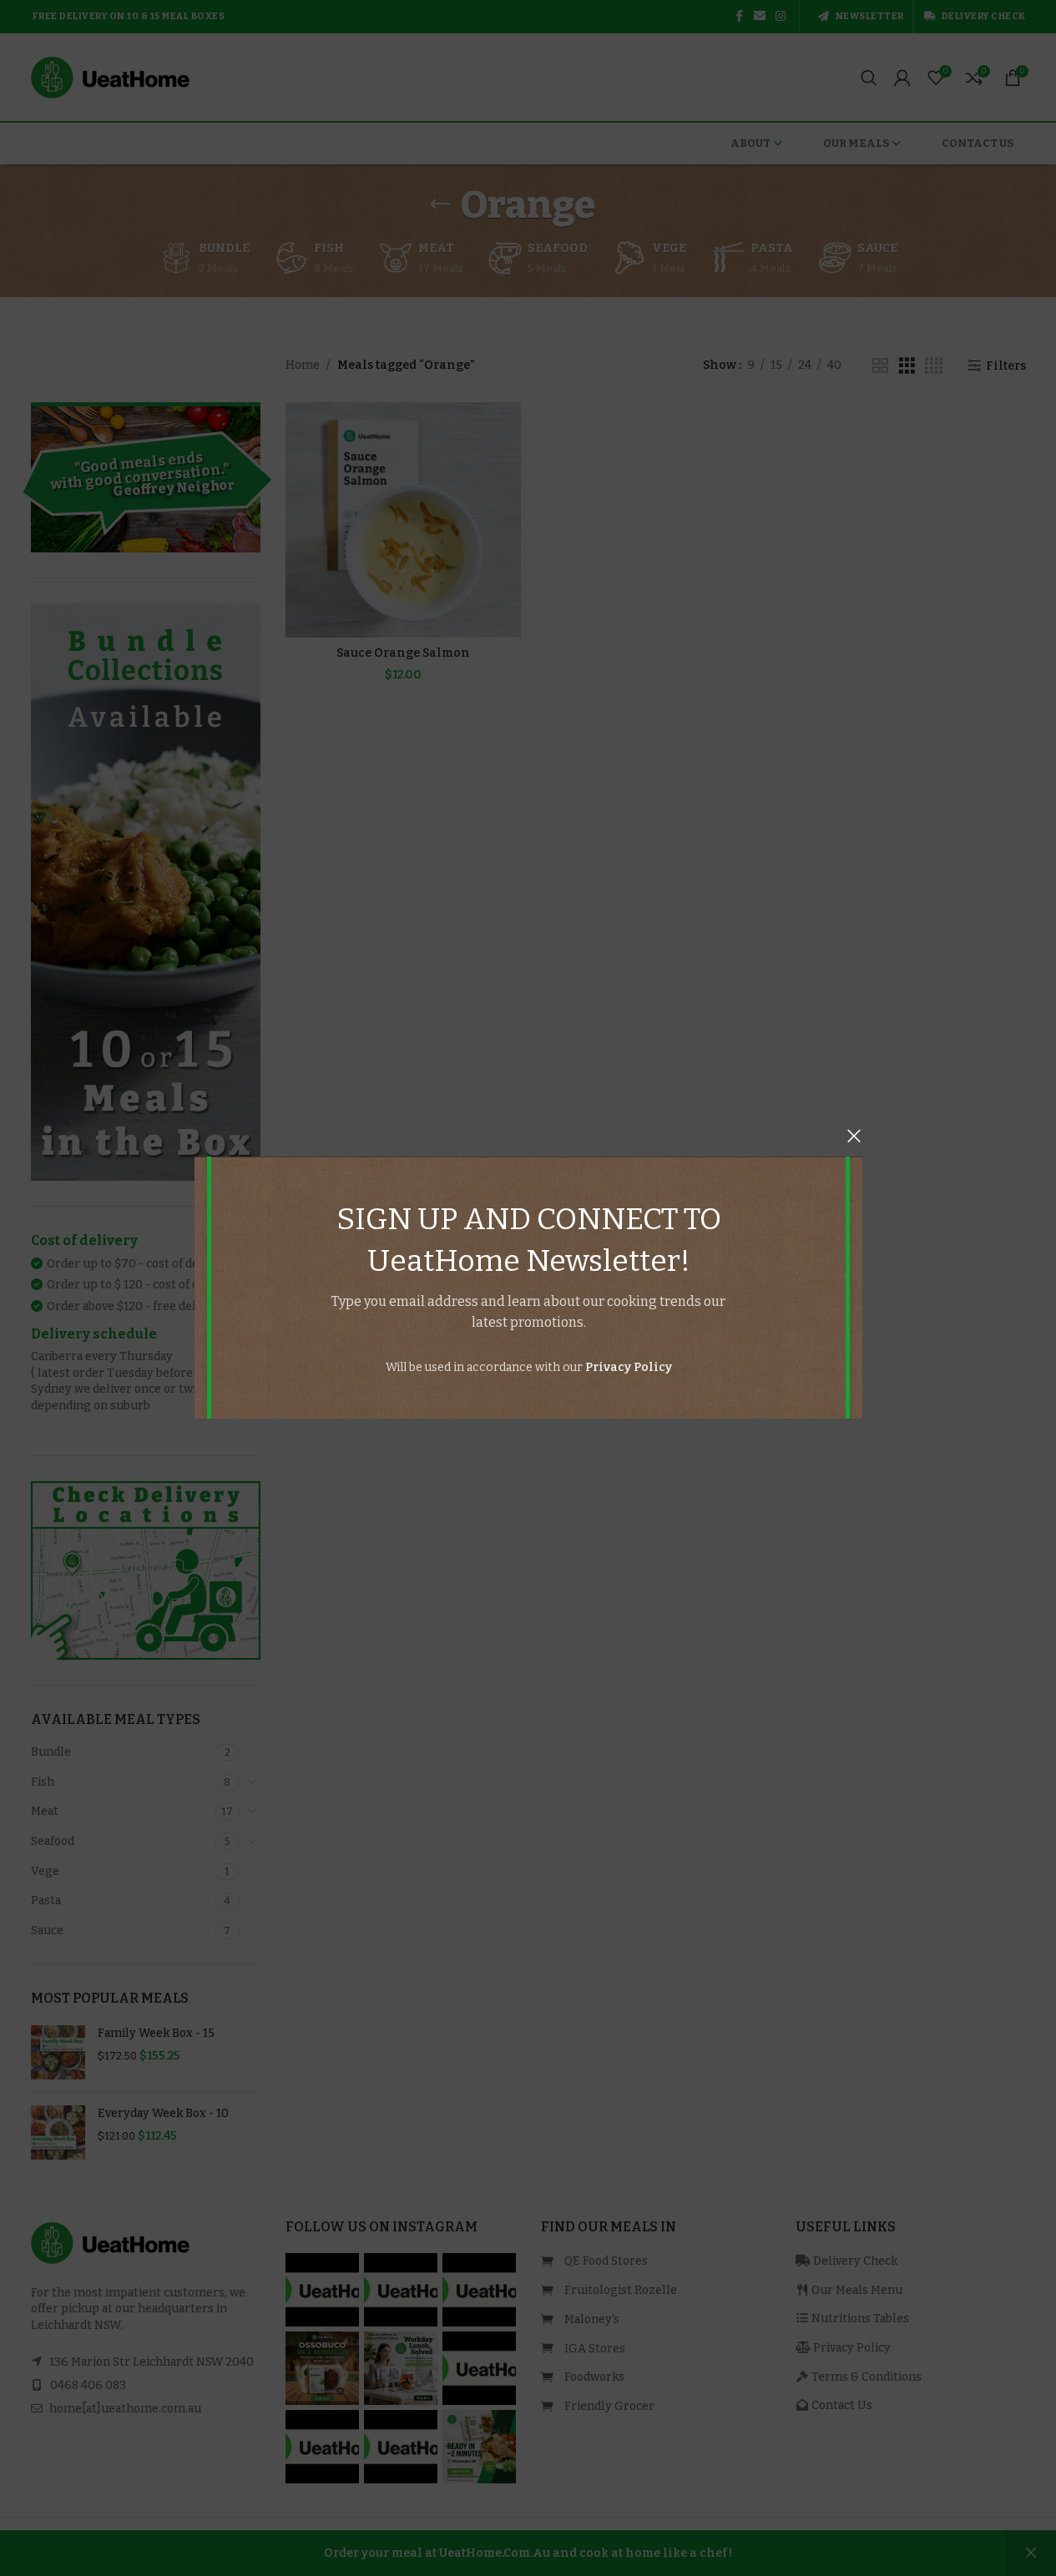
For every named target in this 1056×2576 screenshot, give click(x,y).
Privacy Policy (628, 1367)
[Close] (854, 1136)
